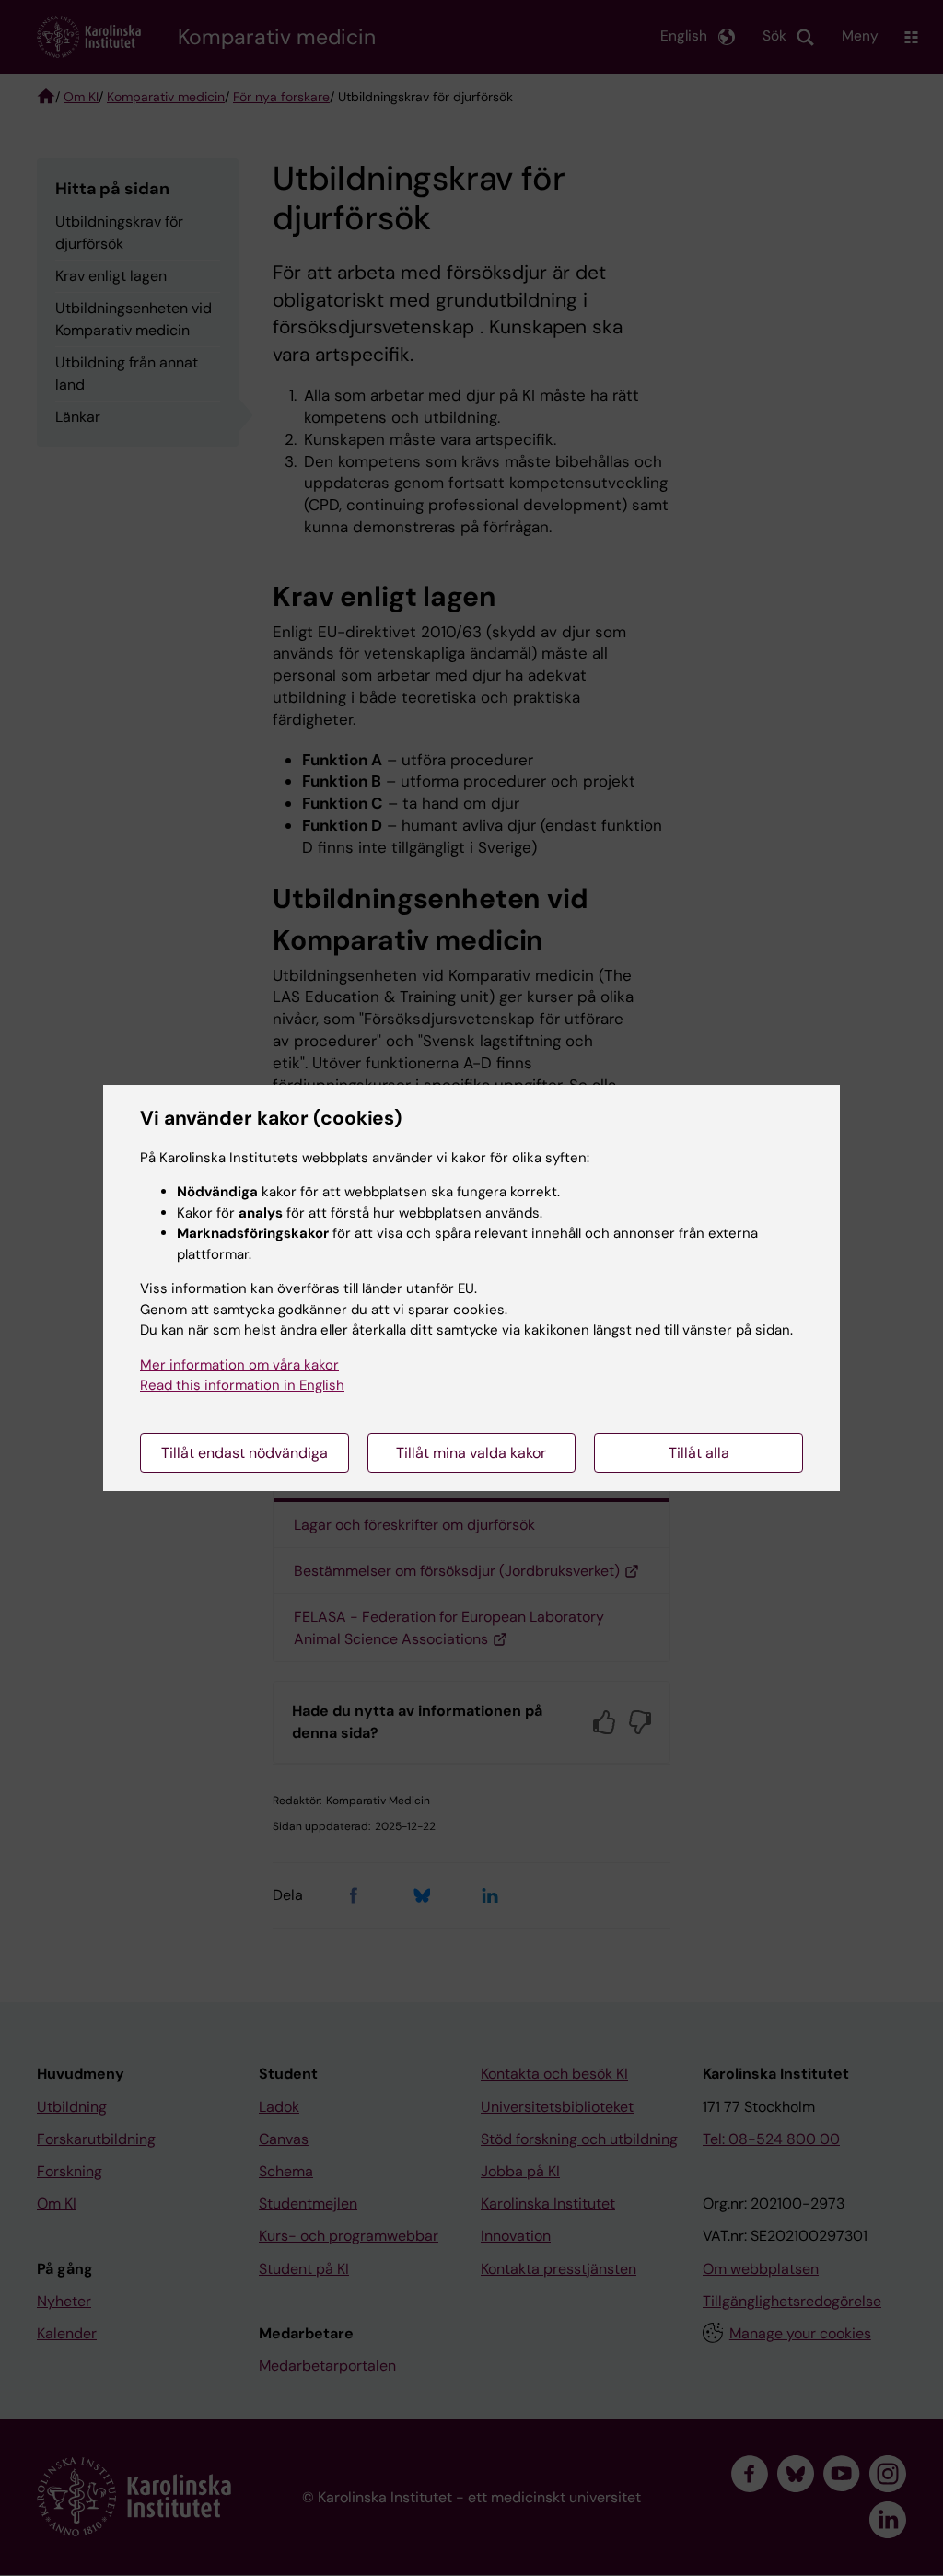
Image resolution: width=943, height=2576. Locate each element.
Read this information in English (242, 1385)
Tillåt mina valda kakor (471, 1453)
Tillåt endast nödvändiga (244, 1453)
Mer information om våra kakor (239, 1365)
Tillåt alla (699, 1453)
